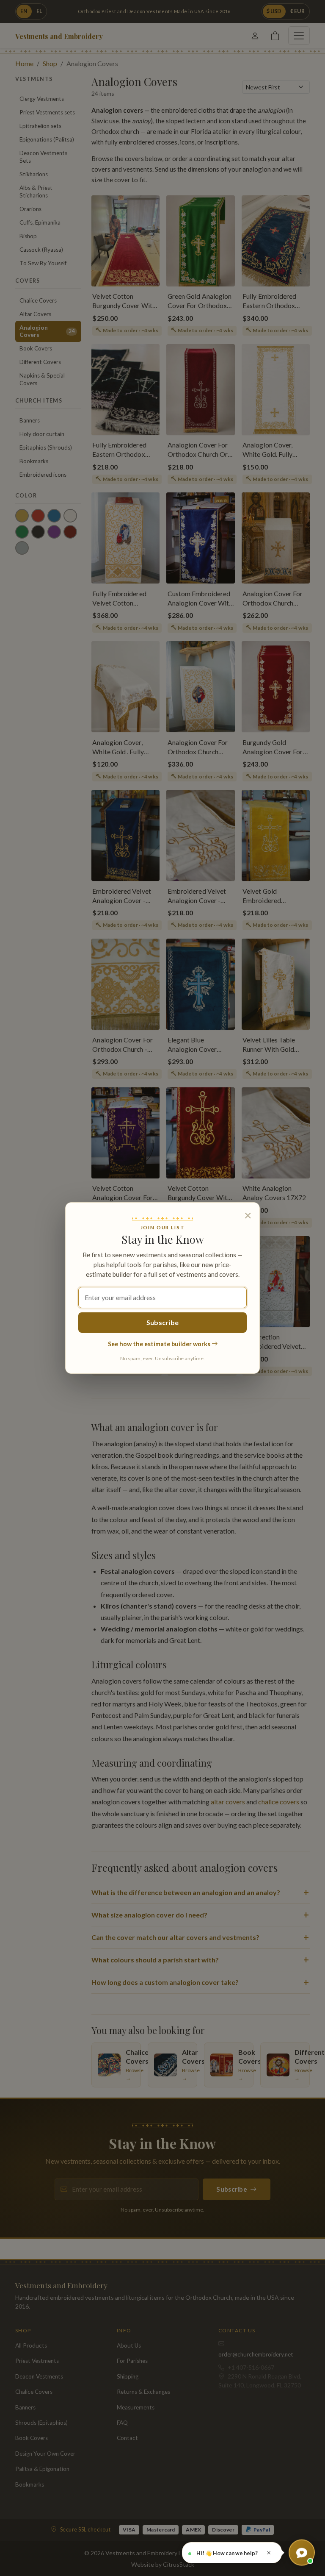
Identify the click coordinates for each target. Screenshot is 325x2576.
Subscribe (163, 1322)
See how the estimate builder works (160, 1344)
